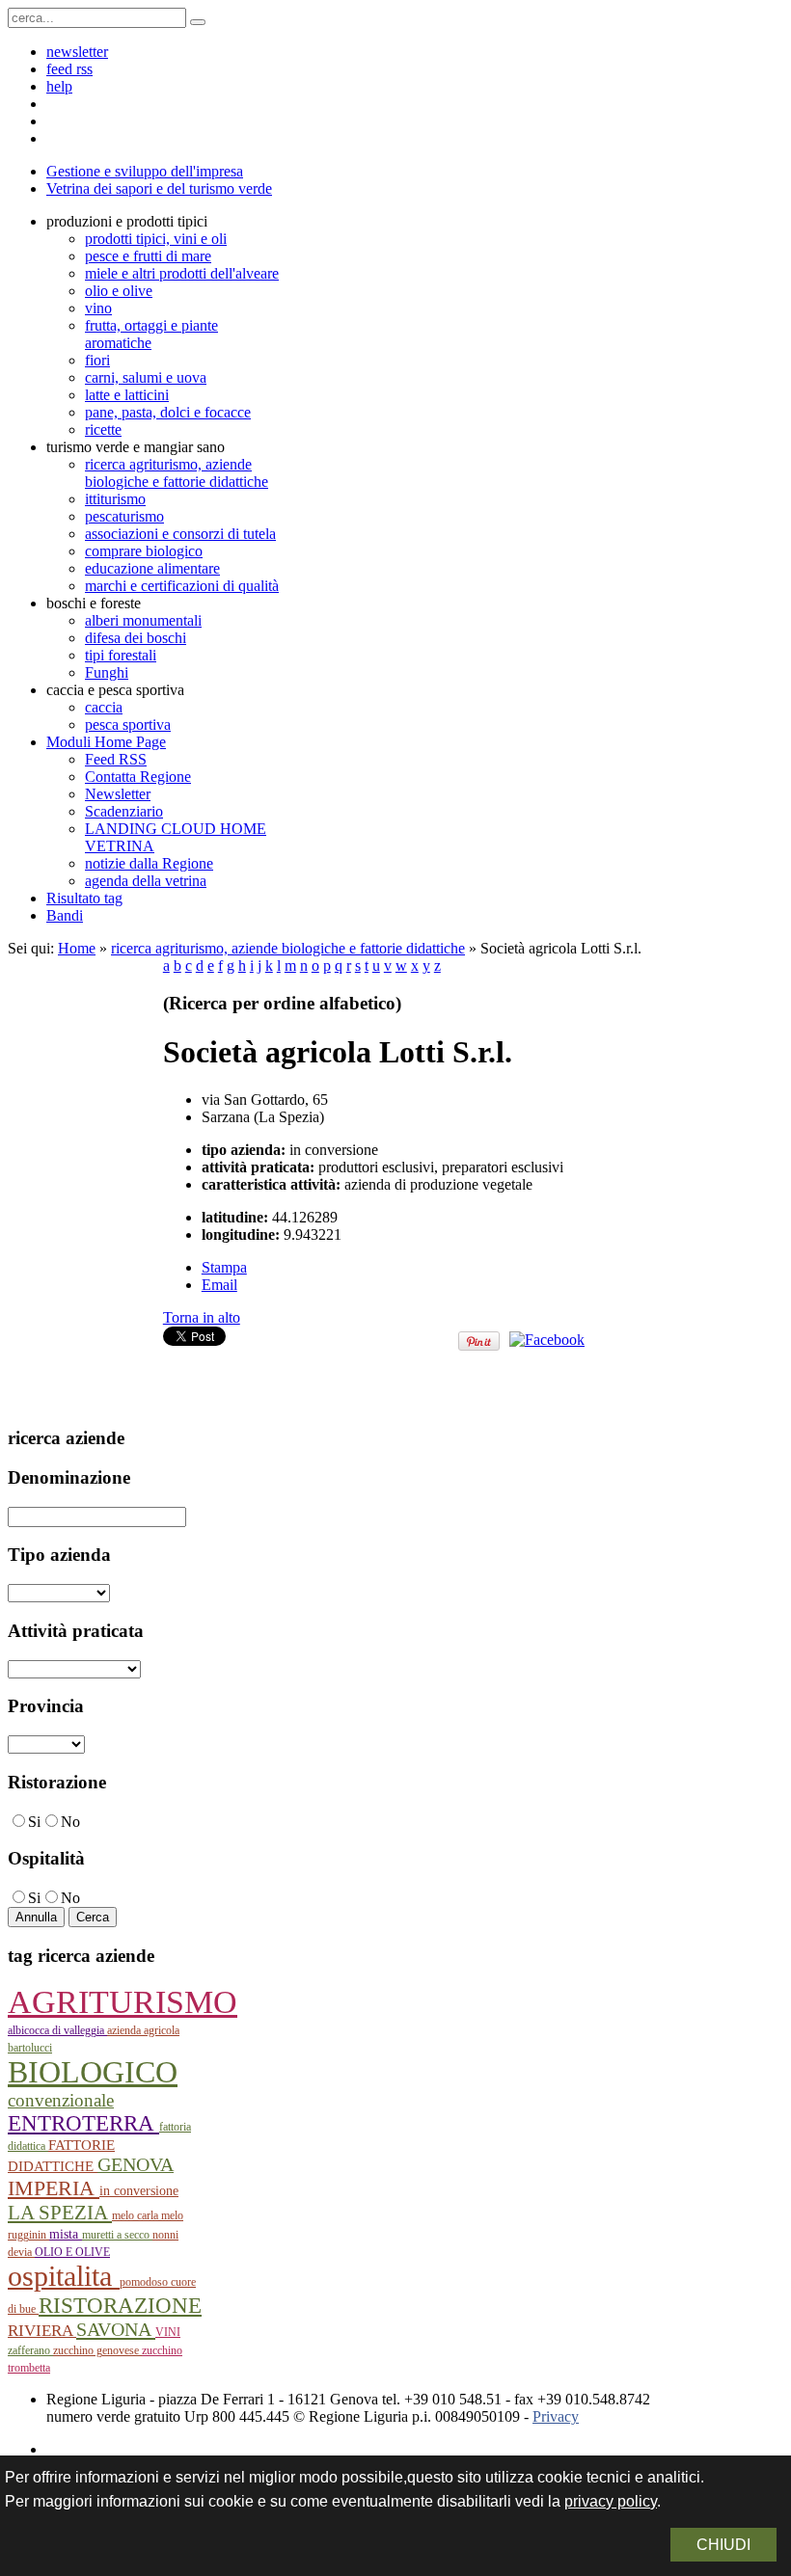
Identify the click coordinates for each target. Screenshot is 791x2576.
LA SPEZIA (60, 2213)
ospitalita (64, 2276)
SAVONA (116, 2329)
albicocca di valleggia (57, 2030)
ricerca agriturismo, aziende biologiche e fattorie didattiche (288, 948)
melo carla (136, 2215)
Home (77, 948)
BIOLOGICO (93, 2072)
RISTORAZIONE (120, 2305)
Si (34, 1822)
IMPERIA (54, 2188)
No (70, 1822)
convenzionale (61, 2100)
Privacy (556, 2416)
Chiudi (723, 2545)
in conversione (139, 2191)
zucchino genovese (97, 2350)
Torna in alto (202, 1317)
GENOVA (136, 2164)
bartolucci (30, 2048)
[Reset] (198, 22)
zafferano (30, 2350)
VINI (168, 2332)
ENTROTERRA (83, 2123)
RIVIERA (42, 2331)
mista (66, 2234)
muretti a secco (117, 2235)
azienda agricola (143, 2030)
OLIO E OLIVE (72, 2252)
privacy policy (611, 2501)
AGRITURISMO (123, 2002)
